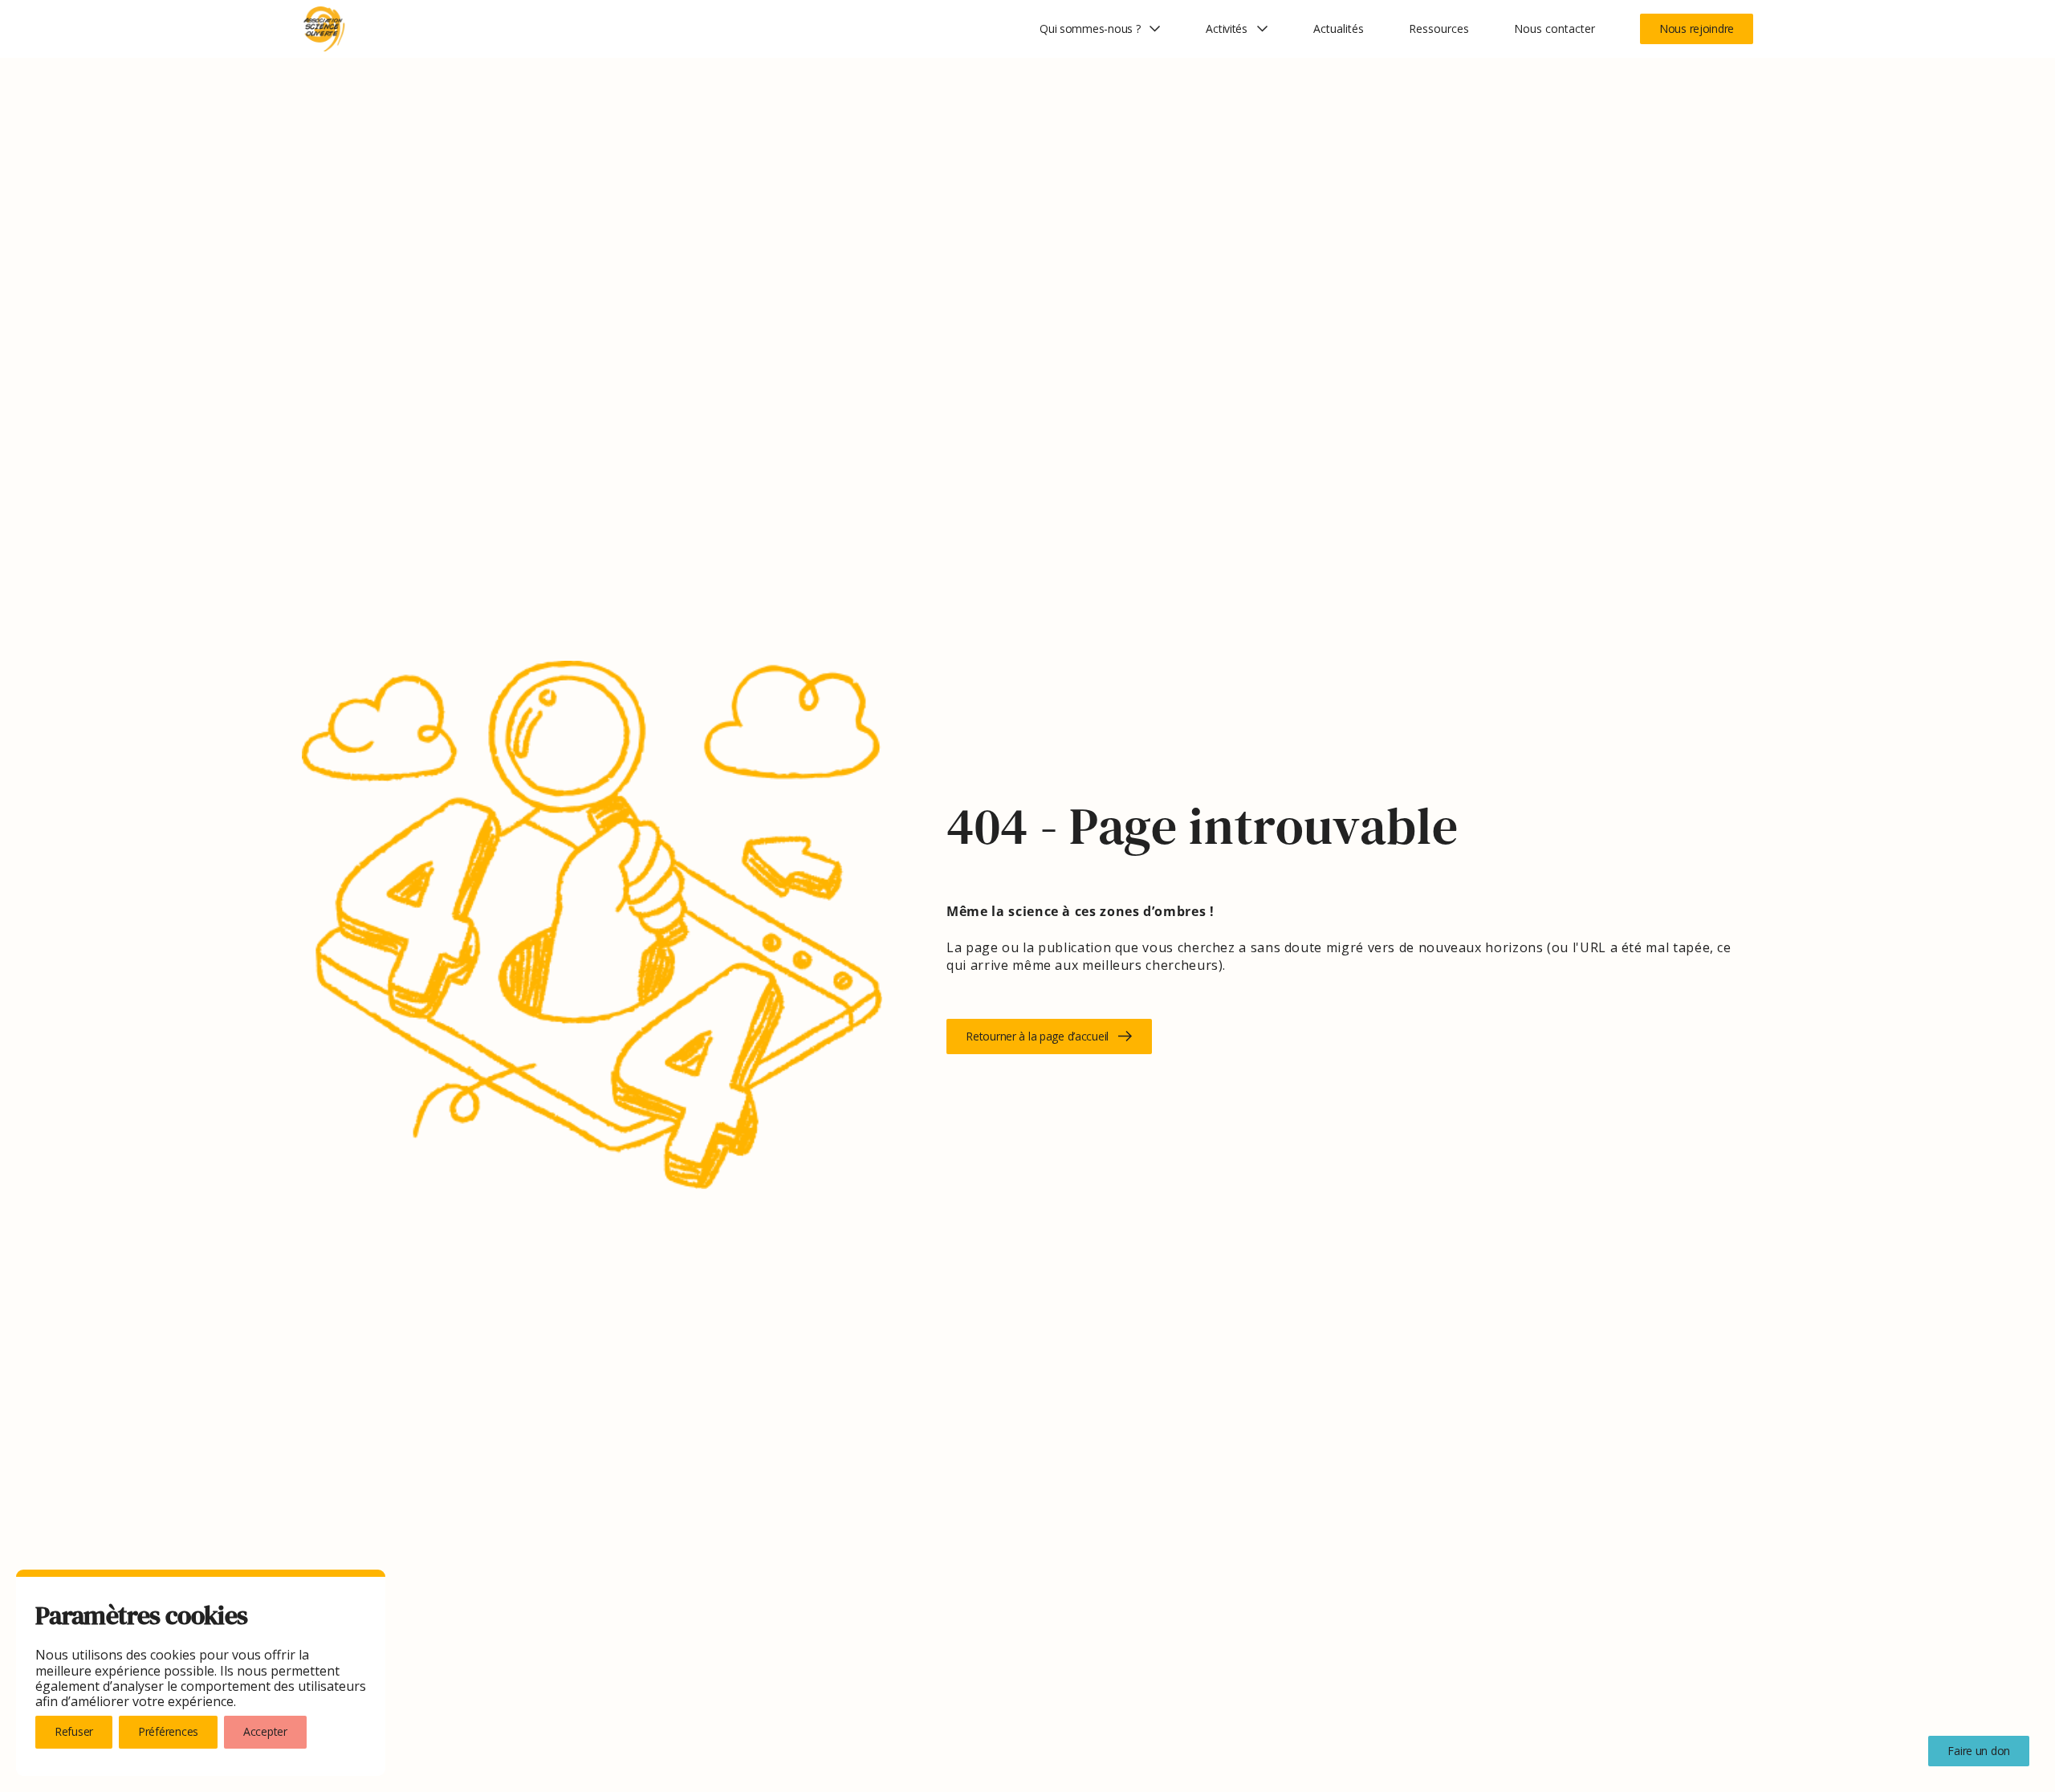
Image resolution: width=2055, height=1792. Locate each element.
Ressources (1439, 29)
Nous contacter (1554, 29)
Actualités (1339, 29)
